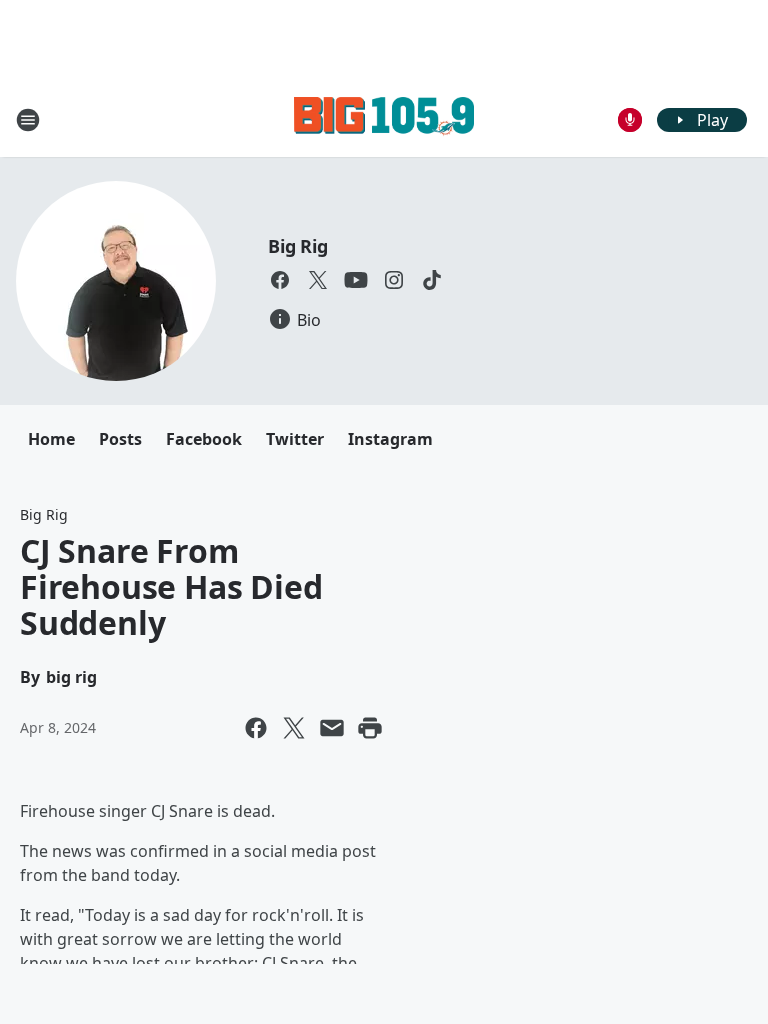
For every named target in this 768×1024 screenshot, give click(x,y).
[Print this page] (370, 728)
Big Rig (298, 246)
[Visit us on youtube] (356, 280)
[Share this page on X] (294, 728)
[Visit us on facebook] (280, 280)
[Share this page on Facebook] (256, 728)
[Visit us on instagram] (394, 280)
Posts (120, 439)
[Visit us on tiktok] (432, 280)
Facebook (204, 439)
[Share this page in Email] (332, 728)
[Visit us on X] (318, 280)
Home (51, 439)
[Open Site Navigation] (28, 120)
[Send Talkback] (630, 120)
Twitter (295, 439)
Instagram (390, 439)
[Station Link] (384, 119)
